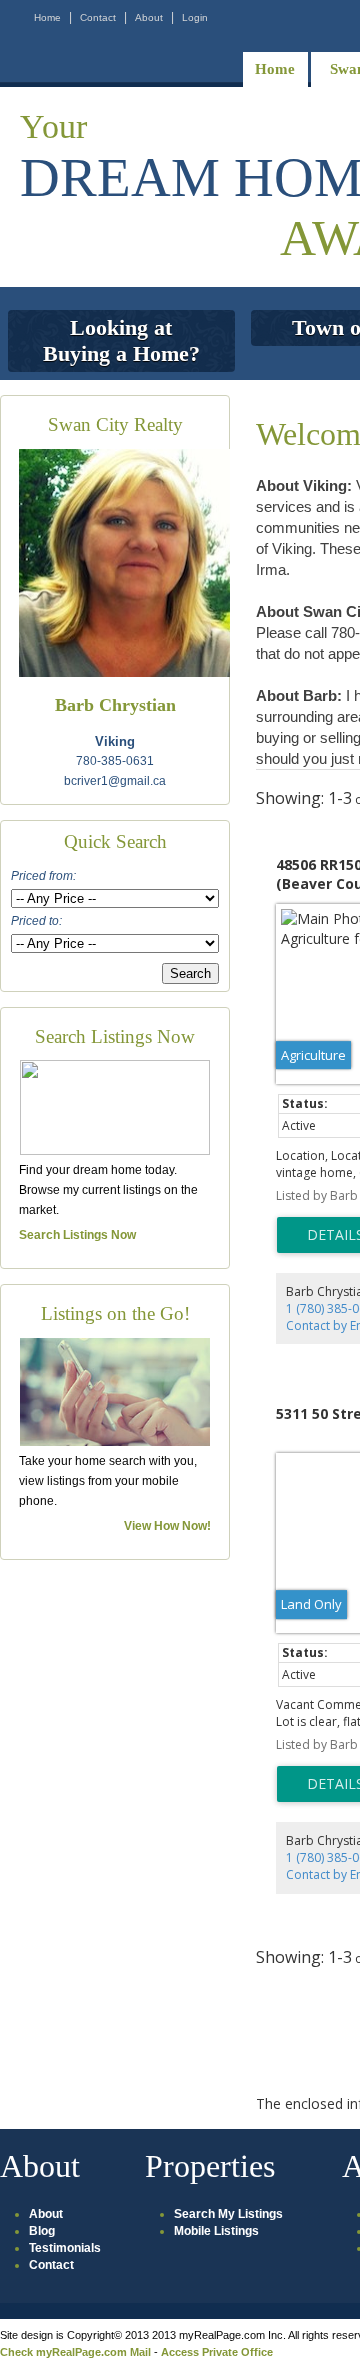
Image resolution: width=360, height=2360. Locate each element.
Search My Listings (228, 2214)
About (149, 17)
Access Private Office (217, 2352)
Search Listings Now (77, 1235)
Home (47, 17)
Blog (42, 2231)
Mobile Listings (216, 2231)
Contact (98, 17)
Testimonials (65, 2248)
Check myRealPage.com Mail (75, 2352)
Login (195, 17)
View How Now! (167, 1526)
